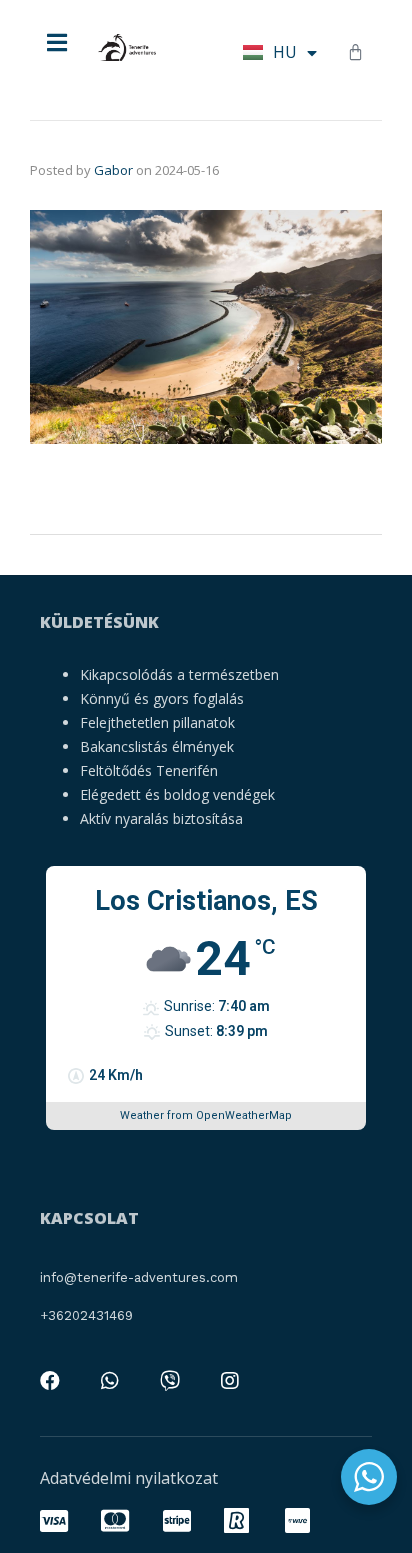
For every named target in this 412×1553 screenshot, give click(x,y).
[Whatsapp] (110, 1381)
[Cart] (355, 52)
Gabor (113, 170)
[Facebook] (50, 1381)
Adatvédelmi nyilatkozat (129, 1478)
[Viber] (170, 1381)
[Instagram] (230, 1381)
